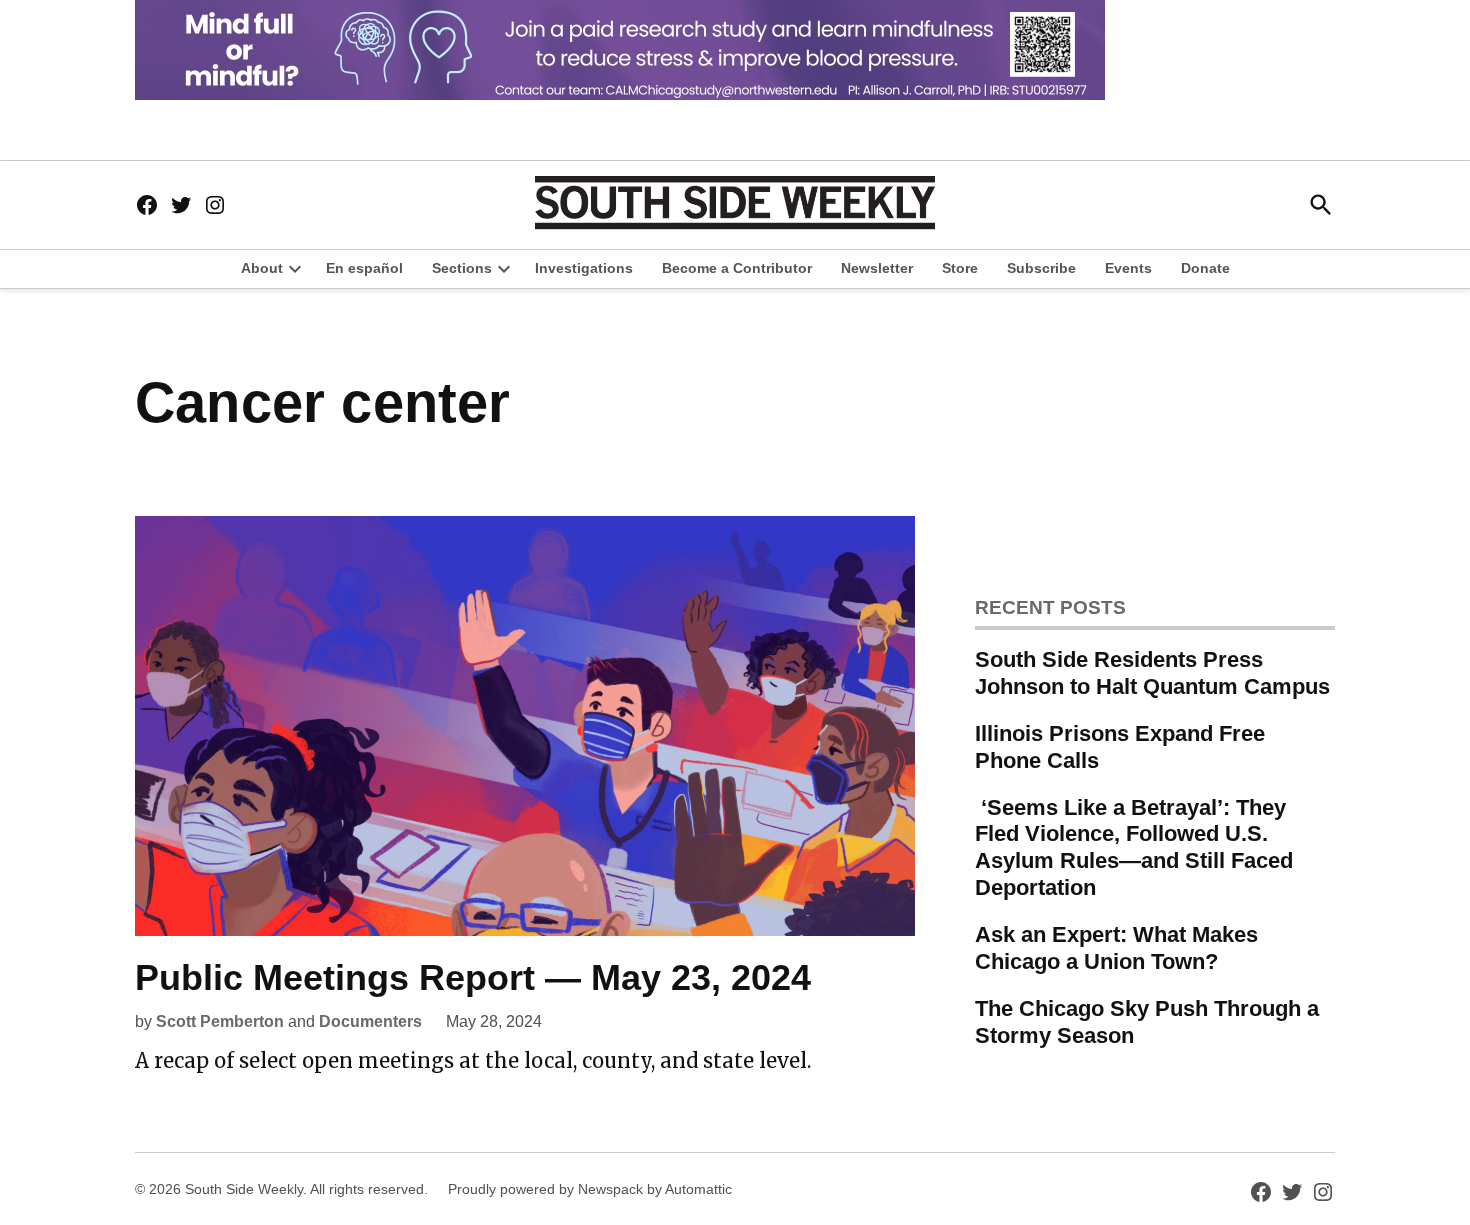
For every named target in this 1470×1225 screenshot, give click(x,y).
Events (1128, 268)
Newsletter (877, 268)
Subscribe (1041, 268)
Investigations (584, 268)
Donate (1205, 268)
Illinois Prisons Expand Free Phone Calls (1120, 747)
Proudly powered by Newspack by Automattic (590, 1189)
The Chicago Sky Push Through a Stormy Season (1147, 1022)
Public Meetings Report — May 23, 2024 (473, 977)
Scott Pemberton (220, 1021)
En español (364, 268)
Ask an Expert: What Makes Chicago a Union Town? (1116, 948)
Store (960, 268)
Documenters (370, 1021)
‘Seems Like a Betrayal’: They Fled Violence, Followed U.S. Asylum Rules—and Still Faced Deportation (1134, 848)
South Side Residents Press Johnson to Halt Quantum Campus (1152, 673)
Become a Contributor (737, 268)
